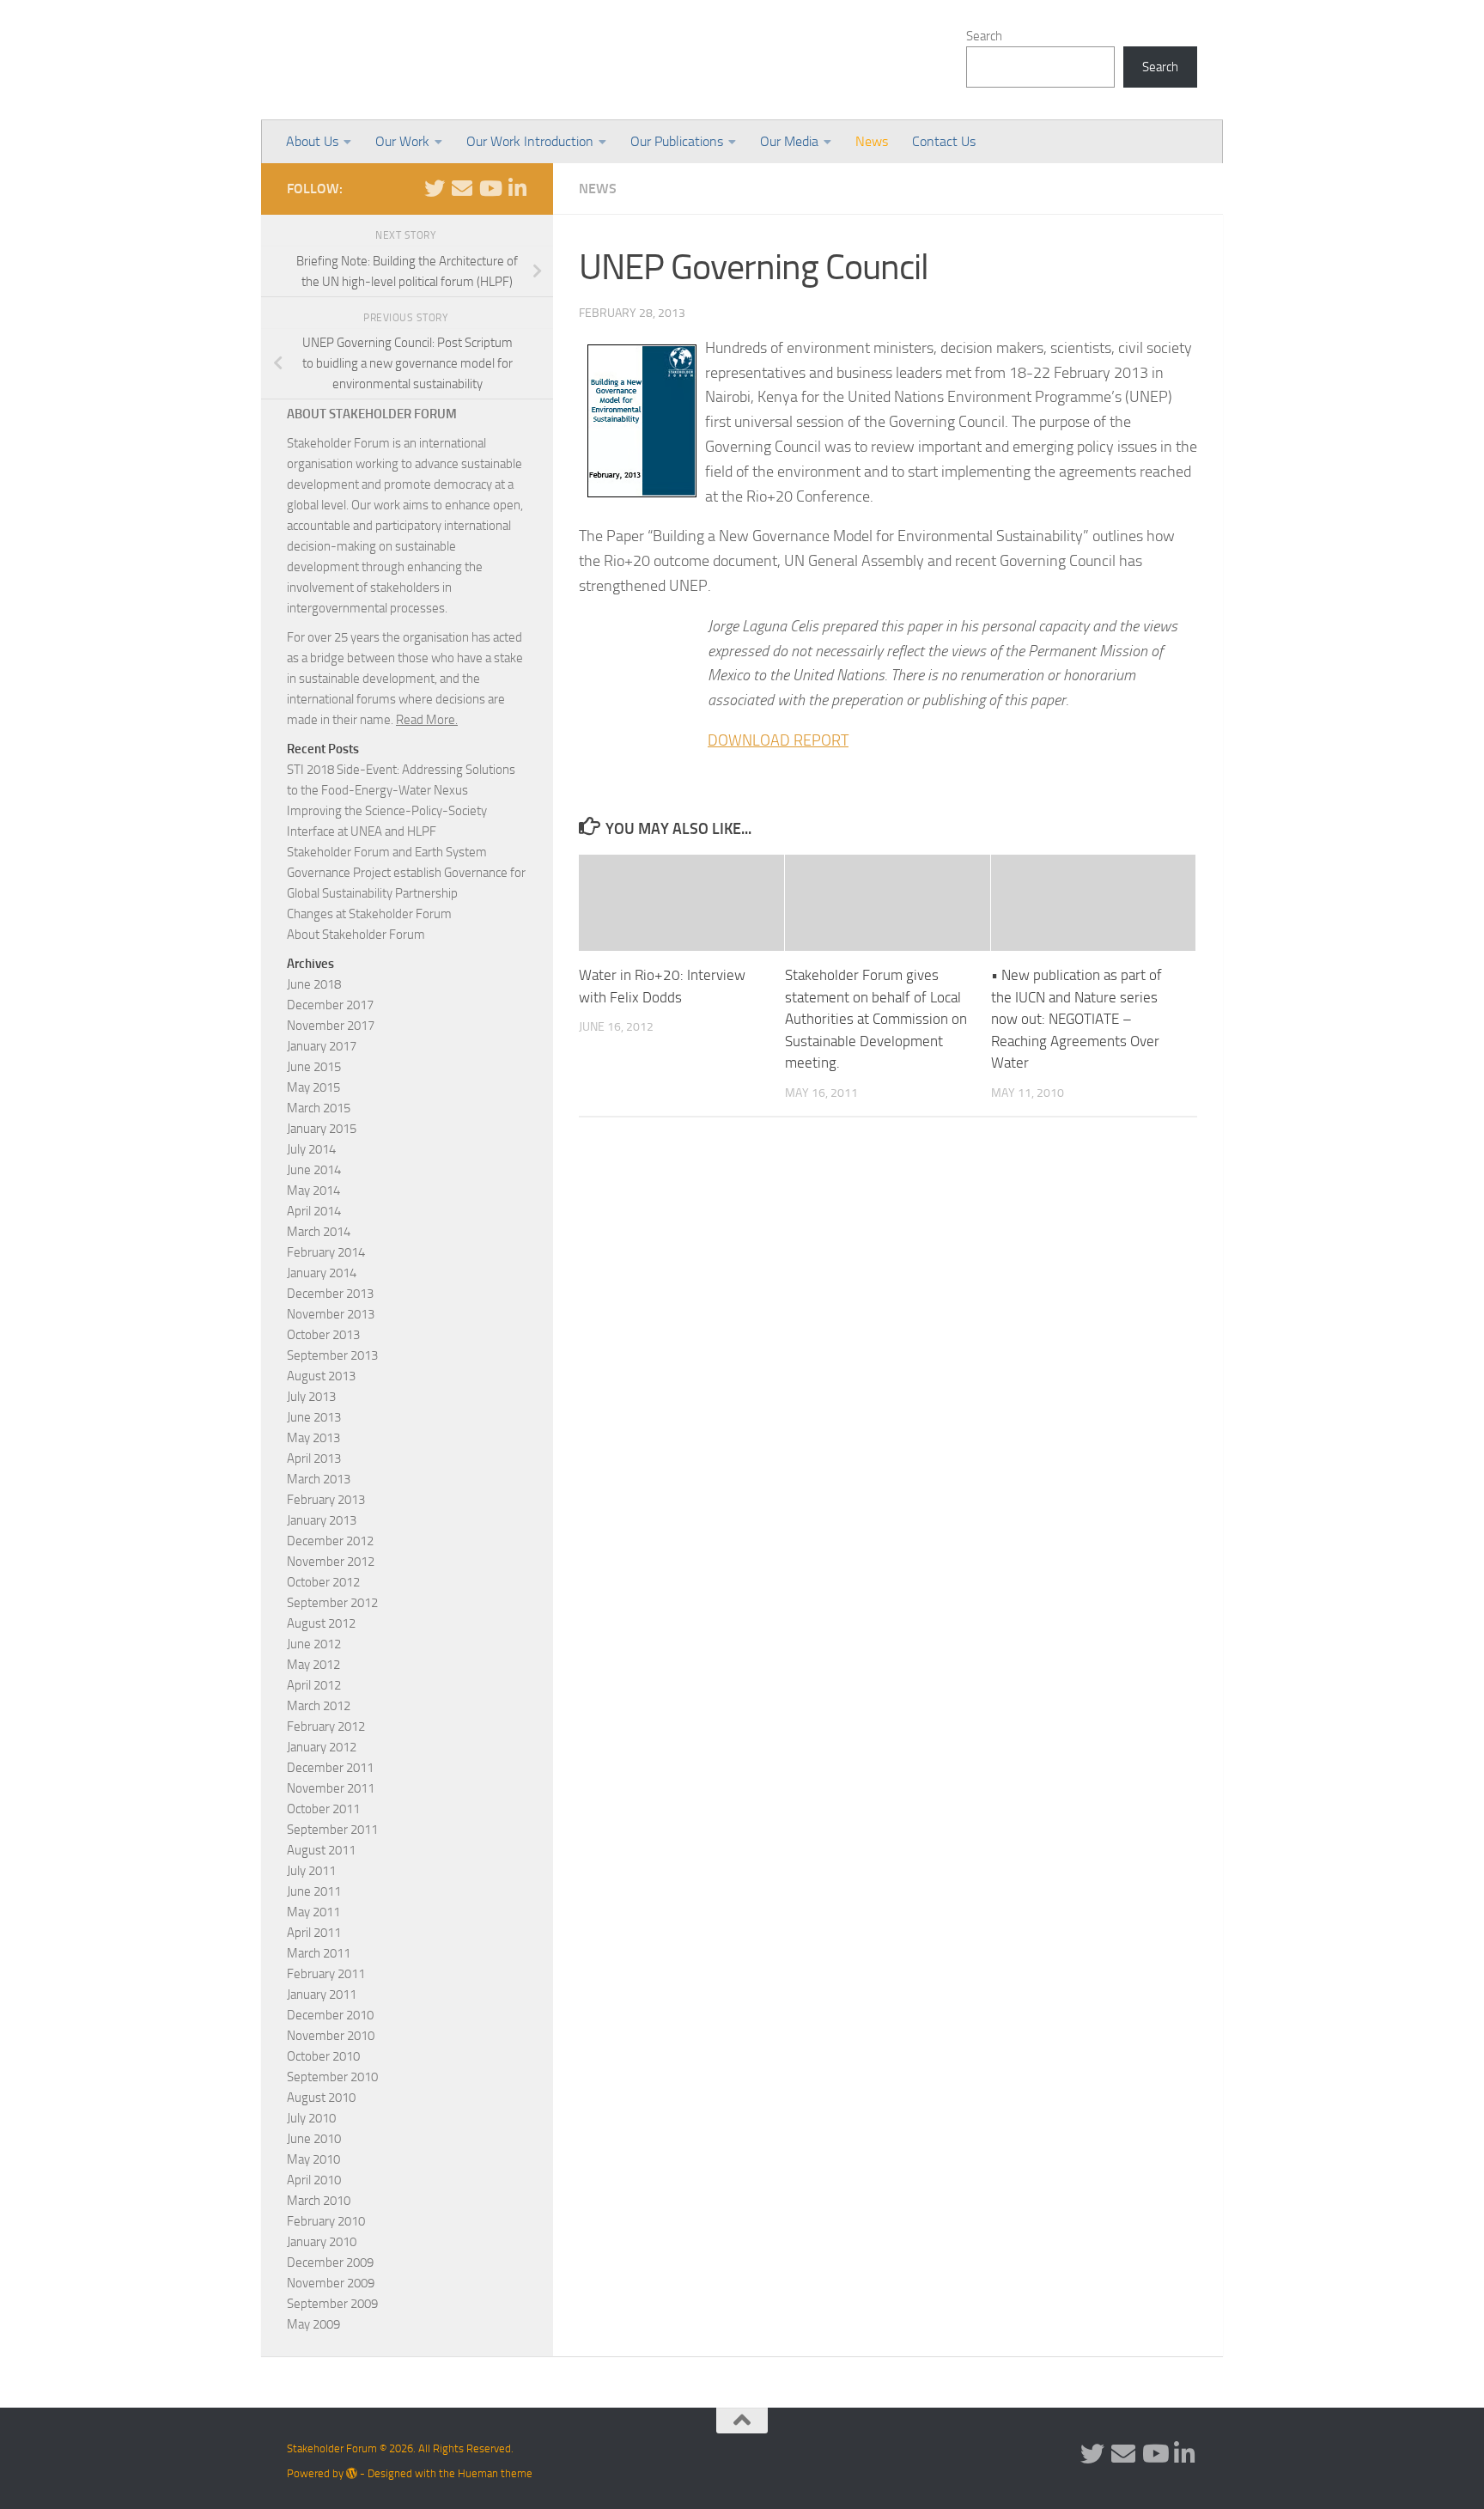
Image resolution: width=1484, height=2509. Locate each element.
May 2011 (313, 1912)
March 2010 (319, 2201)
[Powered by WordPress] (352, 2473)
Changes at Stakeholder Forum (369, 914)
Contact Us (944, 141)
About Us (312, 141)
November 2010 (331, 2036)
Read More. (427, 720)
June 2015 (314, 1067)
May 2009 (313, 2324)
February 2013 (326, 1500)
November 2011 (331, 1788)
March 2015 (319, 1108)
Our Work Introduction (530, 141)
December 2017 (330, 1005)
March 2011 (319, 1953)
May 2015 (313, 1087)
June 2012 (314, 1644)
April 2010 (314, 2180)
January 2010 (322, 2242)
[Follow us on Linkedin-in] (517, 188)
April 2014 (314, 1211)
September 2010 (332, 2077)
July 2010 (311, 2118)
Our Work (402, 141)
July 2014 (311, 1149)
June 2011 (314, 1891)
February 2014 (326, 1252)
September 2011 (332, 1830)
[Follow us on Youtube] (490, 188)
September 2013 (332, 1355)
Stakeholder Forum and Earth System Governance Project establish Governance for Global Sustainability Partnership (406, 873)
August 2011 (321, 1850)
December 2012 (330, 1541)
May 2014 (313, 1191)
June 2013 (314, 1417)
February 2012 (326, 1726)
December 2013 (330, 1294)
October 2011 (323, 1809)
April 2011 (314, 1933)
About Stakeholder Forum (356, 935)
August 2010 (321, 2098)
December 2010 (330, 2015)
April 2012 (314, 1685)
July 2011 (311, 1871)
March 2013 (319, 1479)
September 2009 (332, 2304)
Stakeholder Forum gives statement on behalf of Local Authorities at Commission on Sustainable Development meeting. (876, 1019)
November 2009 (331, 2283)
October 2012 (323, 1582)
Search (984, 36)
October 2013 (323, 1335)
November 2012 (331, 1562)
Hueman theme (495, 2473)
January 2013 (322, 1520)
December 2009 (330, 2262)
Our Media (789, 141)
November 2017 (331, 1026)
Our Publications (677, 141)
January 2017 (322, 1046)
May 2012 (313, 1665)
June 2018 (314, 984)
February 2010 (326, 2221)
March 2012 (319, 1706)
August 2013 (321, 1376)
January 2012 (322, 1747)
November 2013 (331, 1314)
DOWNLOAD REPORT (778, 740)
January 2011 (322, 1994)
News (872, 141)
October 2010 (323, 2056)
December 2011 (330, 1768)
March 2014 (319, 1232)
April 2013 (314, 1459)
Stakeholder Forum (430, 60)
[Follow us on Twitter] (435, 188)
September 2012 (332, 1603)
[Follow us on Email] (462, 188)
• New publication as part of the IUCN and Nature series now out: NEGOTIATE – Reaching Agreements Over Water (1077, 1019)
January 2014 (322, 1273)
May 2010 (313, 2159)
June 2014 (314, 1170)
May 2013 (313, 1438)
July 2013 (311, 1397)
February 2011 (326, 1974)
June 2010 (314, 2139)
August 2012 (321, 1623)
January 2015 (322, 1129)
